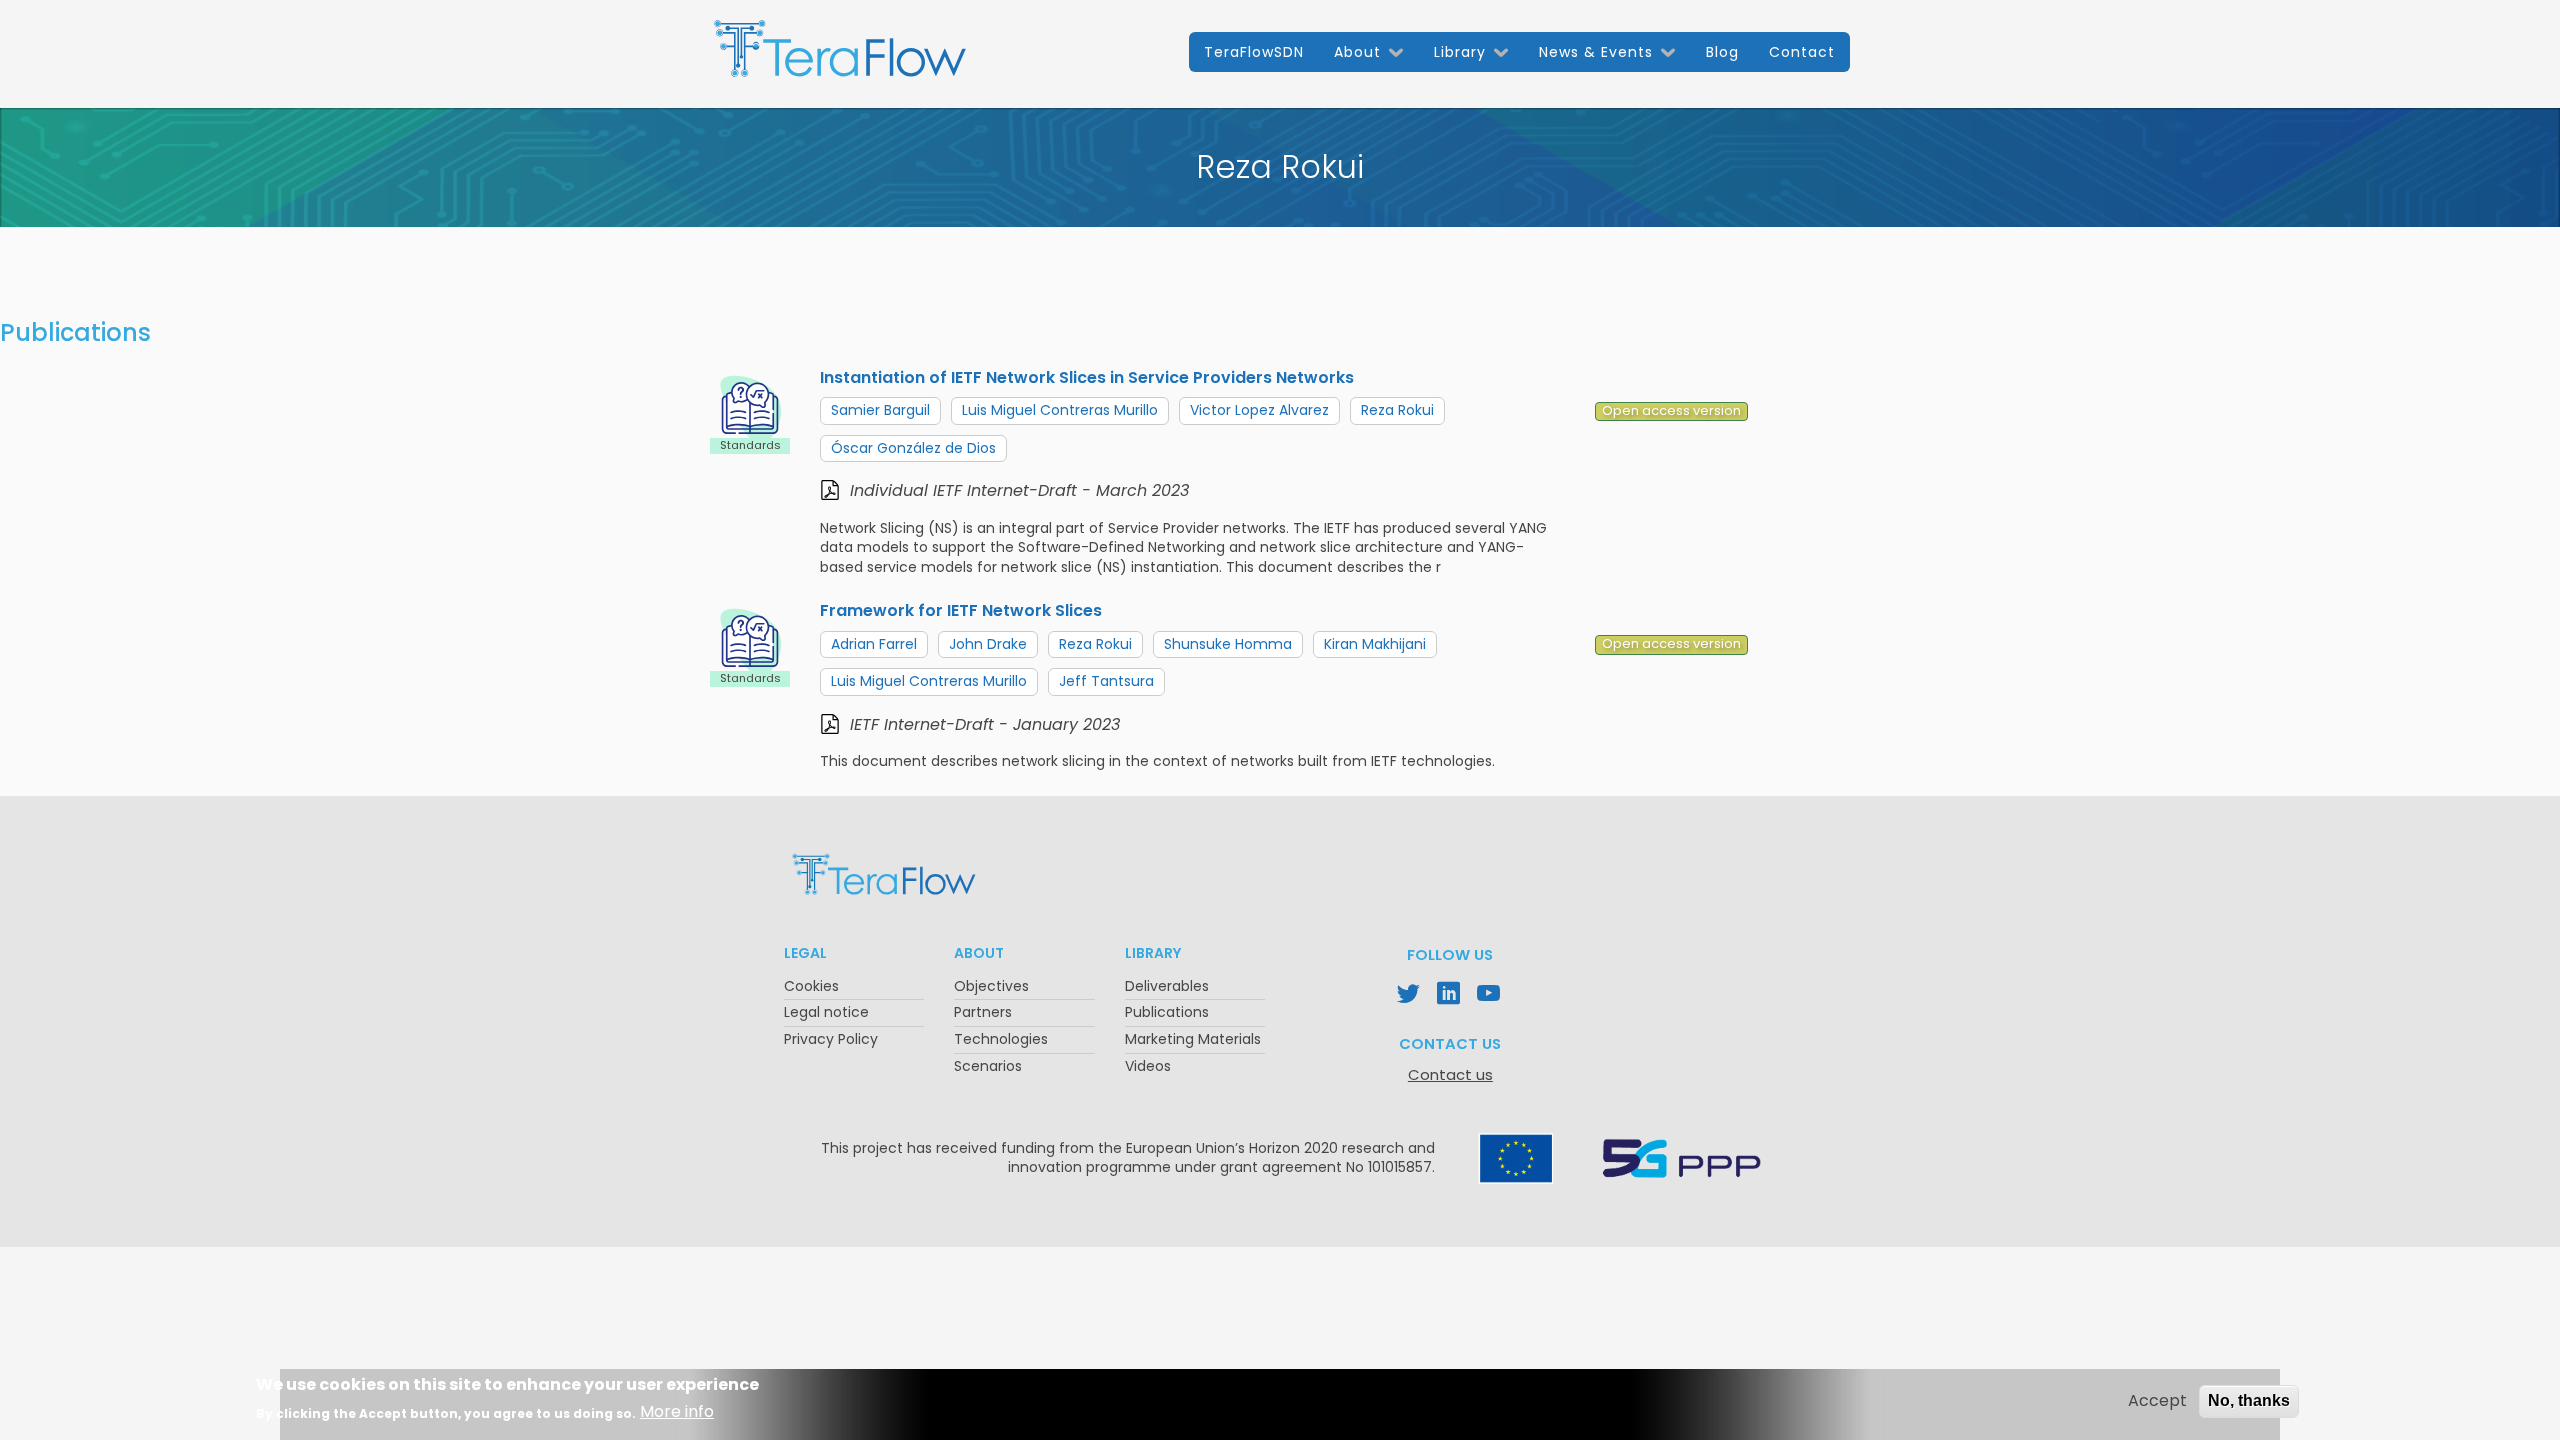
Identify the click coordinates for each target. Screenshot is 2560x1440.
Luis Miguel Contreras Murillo (1060, 410)
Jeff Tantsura (1106, 681)
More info (677, 1413)
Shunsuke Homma (1228, 644)
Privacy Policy (831, 1039)
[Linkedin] (1450, 996)
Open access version (1671, 411)
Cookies (811, 986)
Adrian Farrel (874, 644)
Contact (1802, 52)
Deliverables (1167, 986)
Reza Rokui (1397, 410)
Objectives (991, 986)
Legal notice (826, 1012)
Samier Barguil (880, 410)
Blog (1722, 52)
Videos (1148, 1066)
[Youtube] (1490, 996)
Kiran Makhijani (1375, 644)
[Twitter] (1410, 996)
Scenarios (988, 1066)
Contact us (1450, 1074)
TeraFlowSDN (1254, 52)
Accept (2157, 1401)
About (1357, 52)
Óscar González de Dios (913, 448)
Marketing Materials (1193, 1039)
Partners (983, 1012)
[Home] (840, 57)
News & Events (1596, 52)
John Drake (988, 644)
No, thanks (2249, 1400)
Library (1460, 52)
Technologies (1001, 1039)
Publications (1167, 1012)
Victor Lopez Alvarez (1259, 410)
